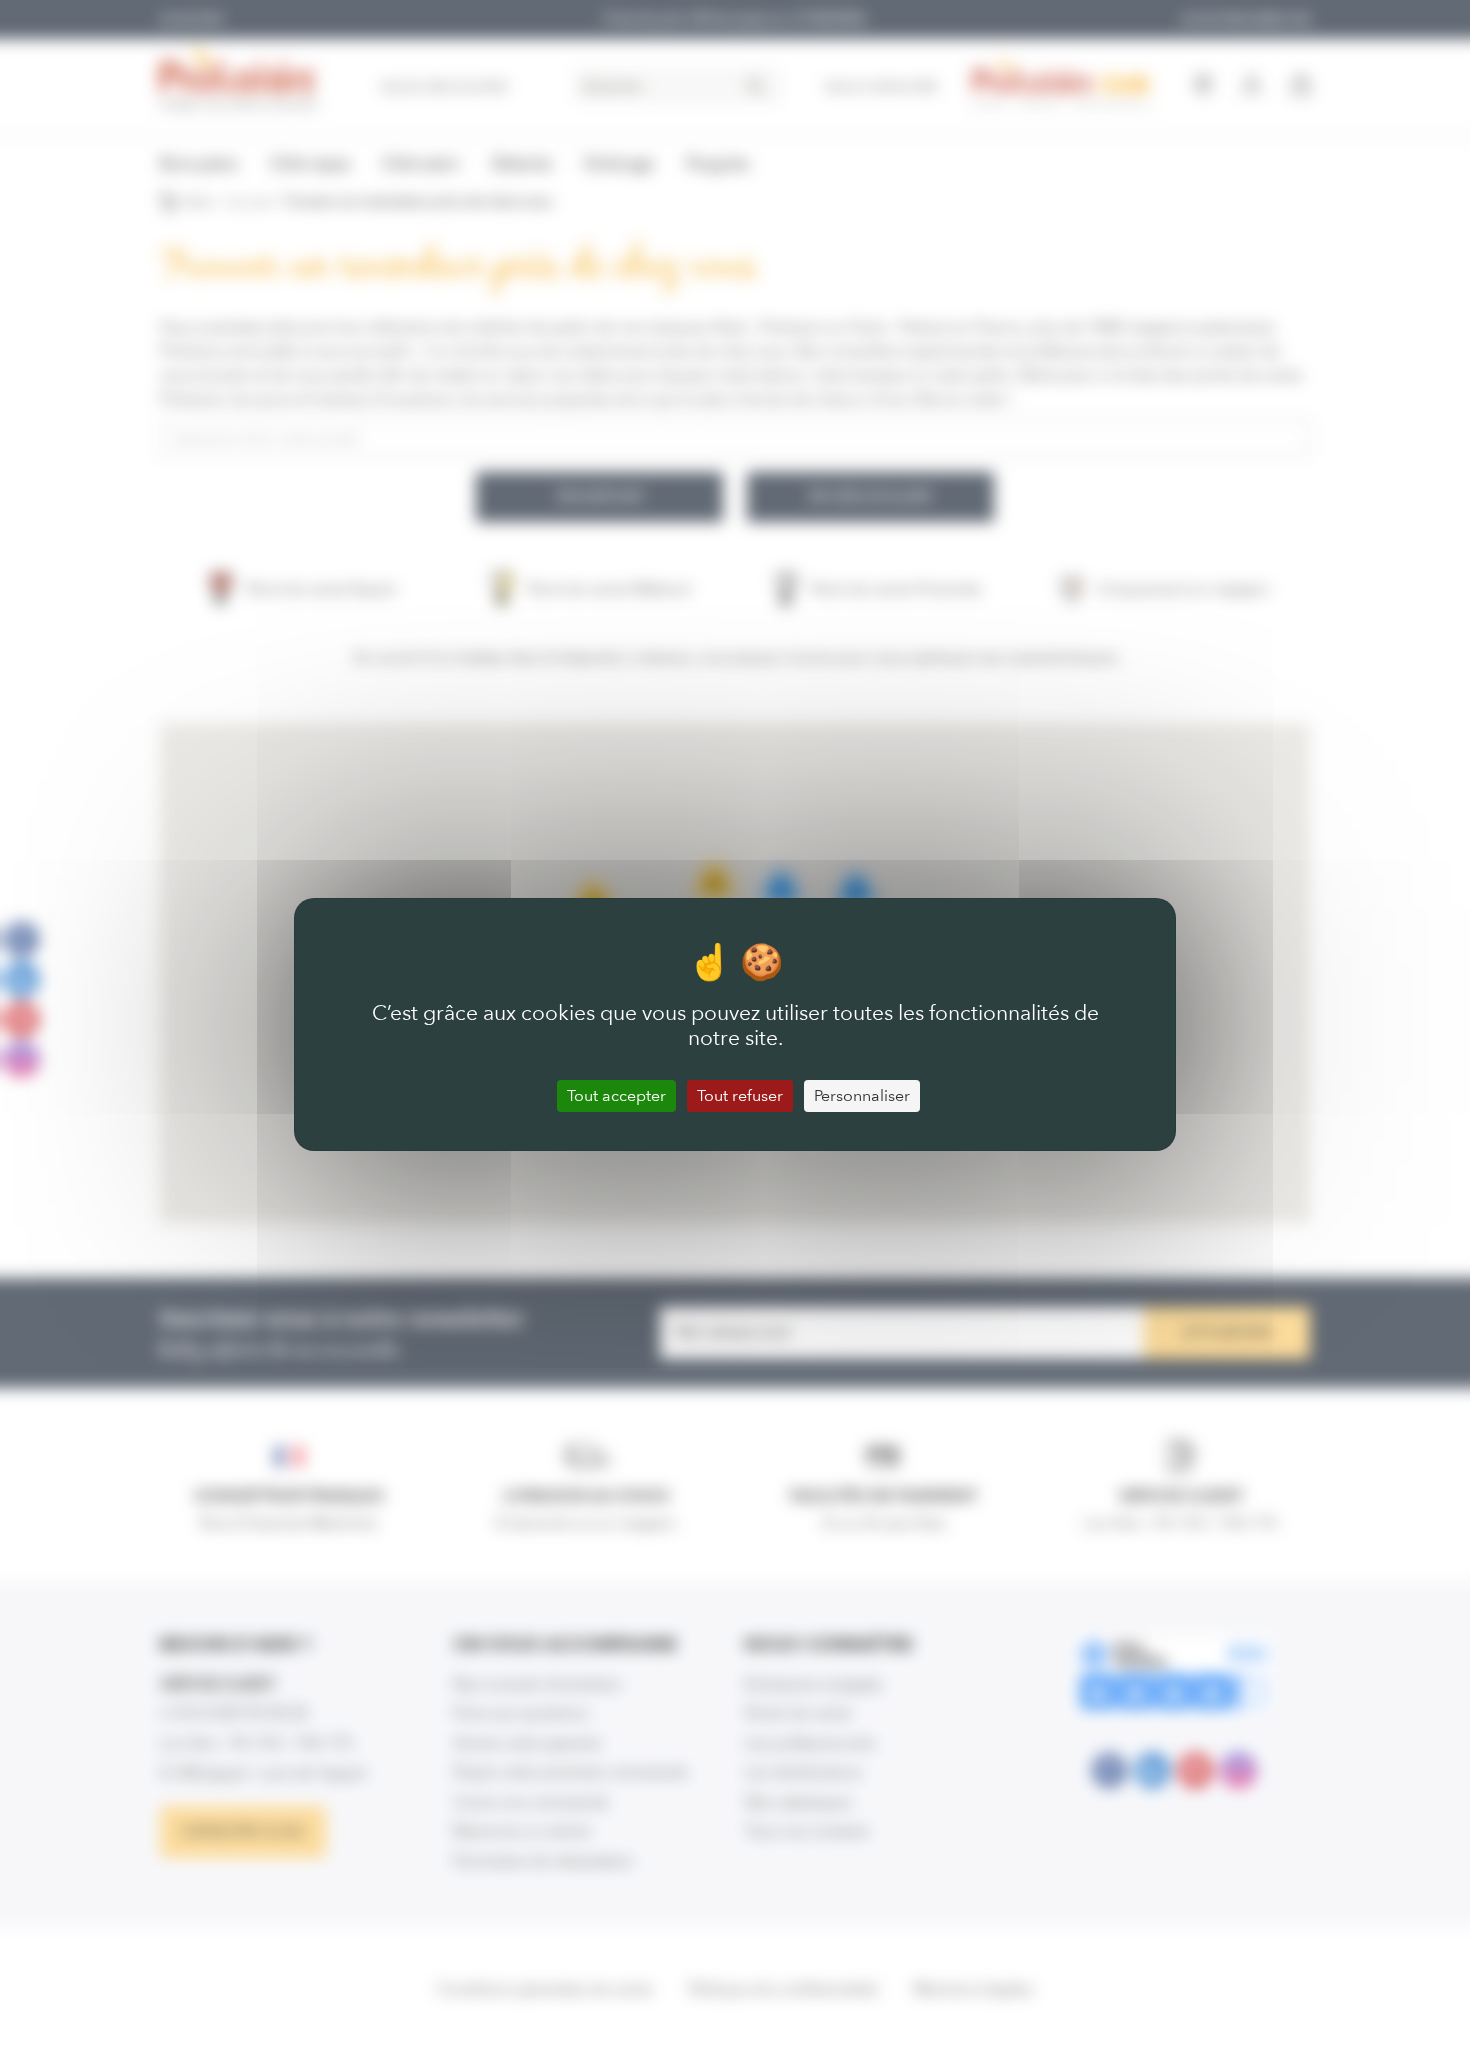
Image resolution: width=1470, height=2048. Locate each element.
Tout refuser (740, 1095)
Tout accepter (616, 1095)
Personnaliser (862, 1095)
